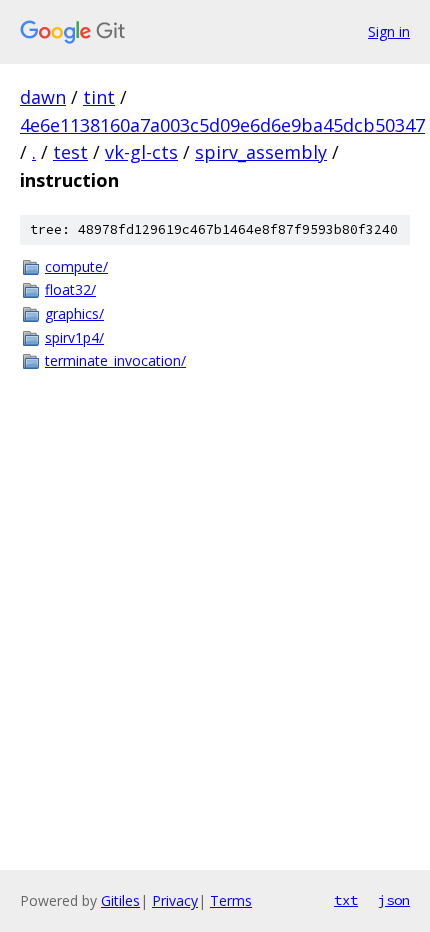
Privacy (175, 900)
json (394, 900)
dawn (43, 97)
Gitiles (120, 900)
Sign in (389, 31)
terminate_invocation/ (115, 360)
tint (99, 97)
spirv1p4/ (74, 337)
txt (346, 900)
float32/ (70, 289)
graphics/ (74, 313)
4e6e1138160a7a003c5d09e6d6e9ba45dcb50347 (222, 125)
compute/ (76, 266)
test (70, 152)
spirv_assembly (261, 152)
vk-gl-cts (141, 152)
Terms (231, 900)
